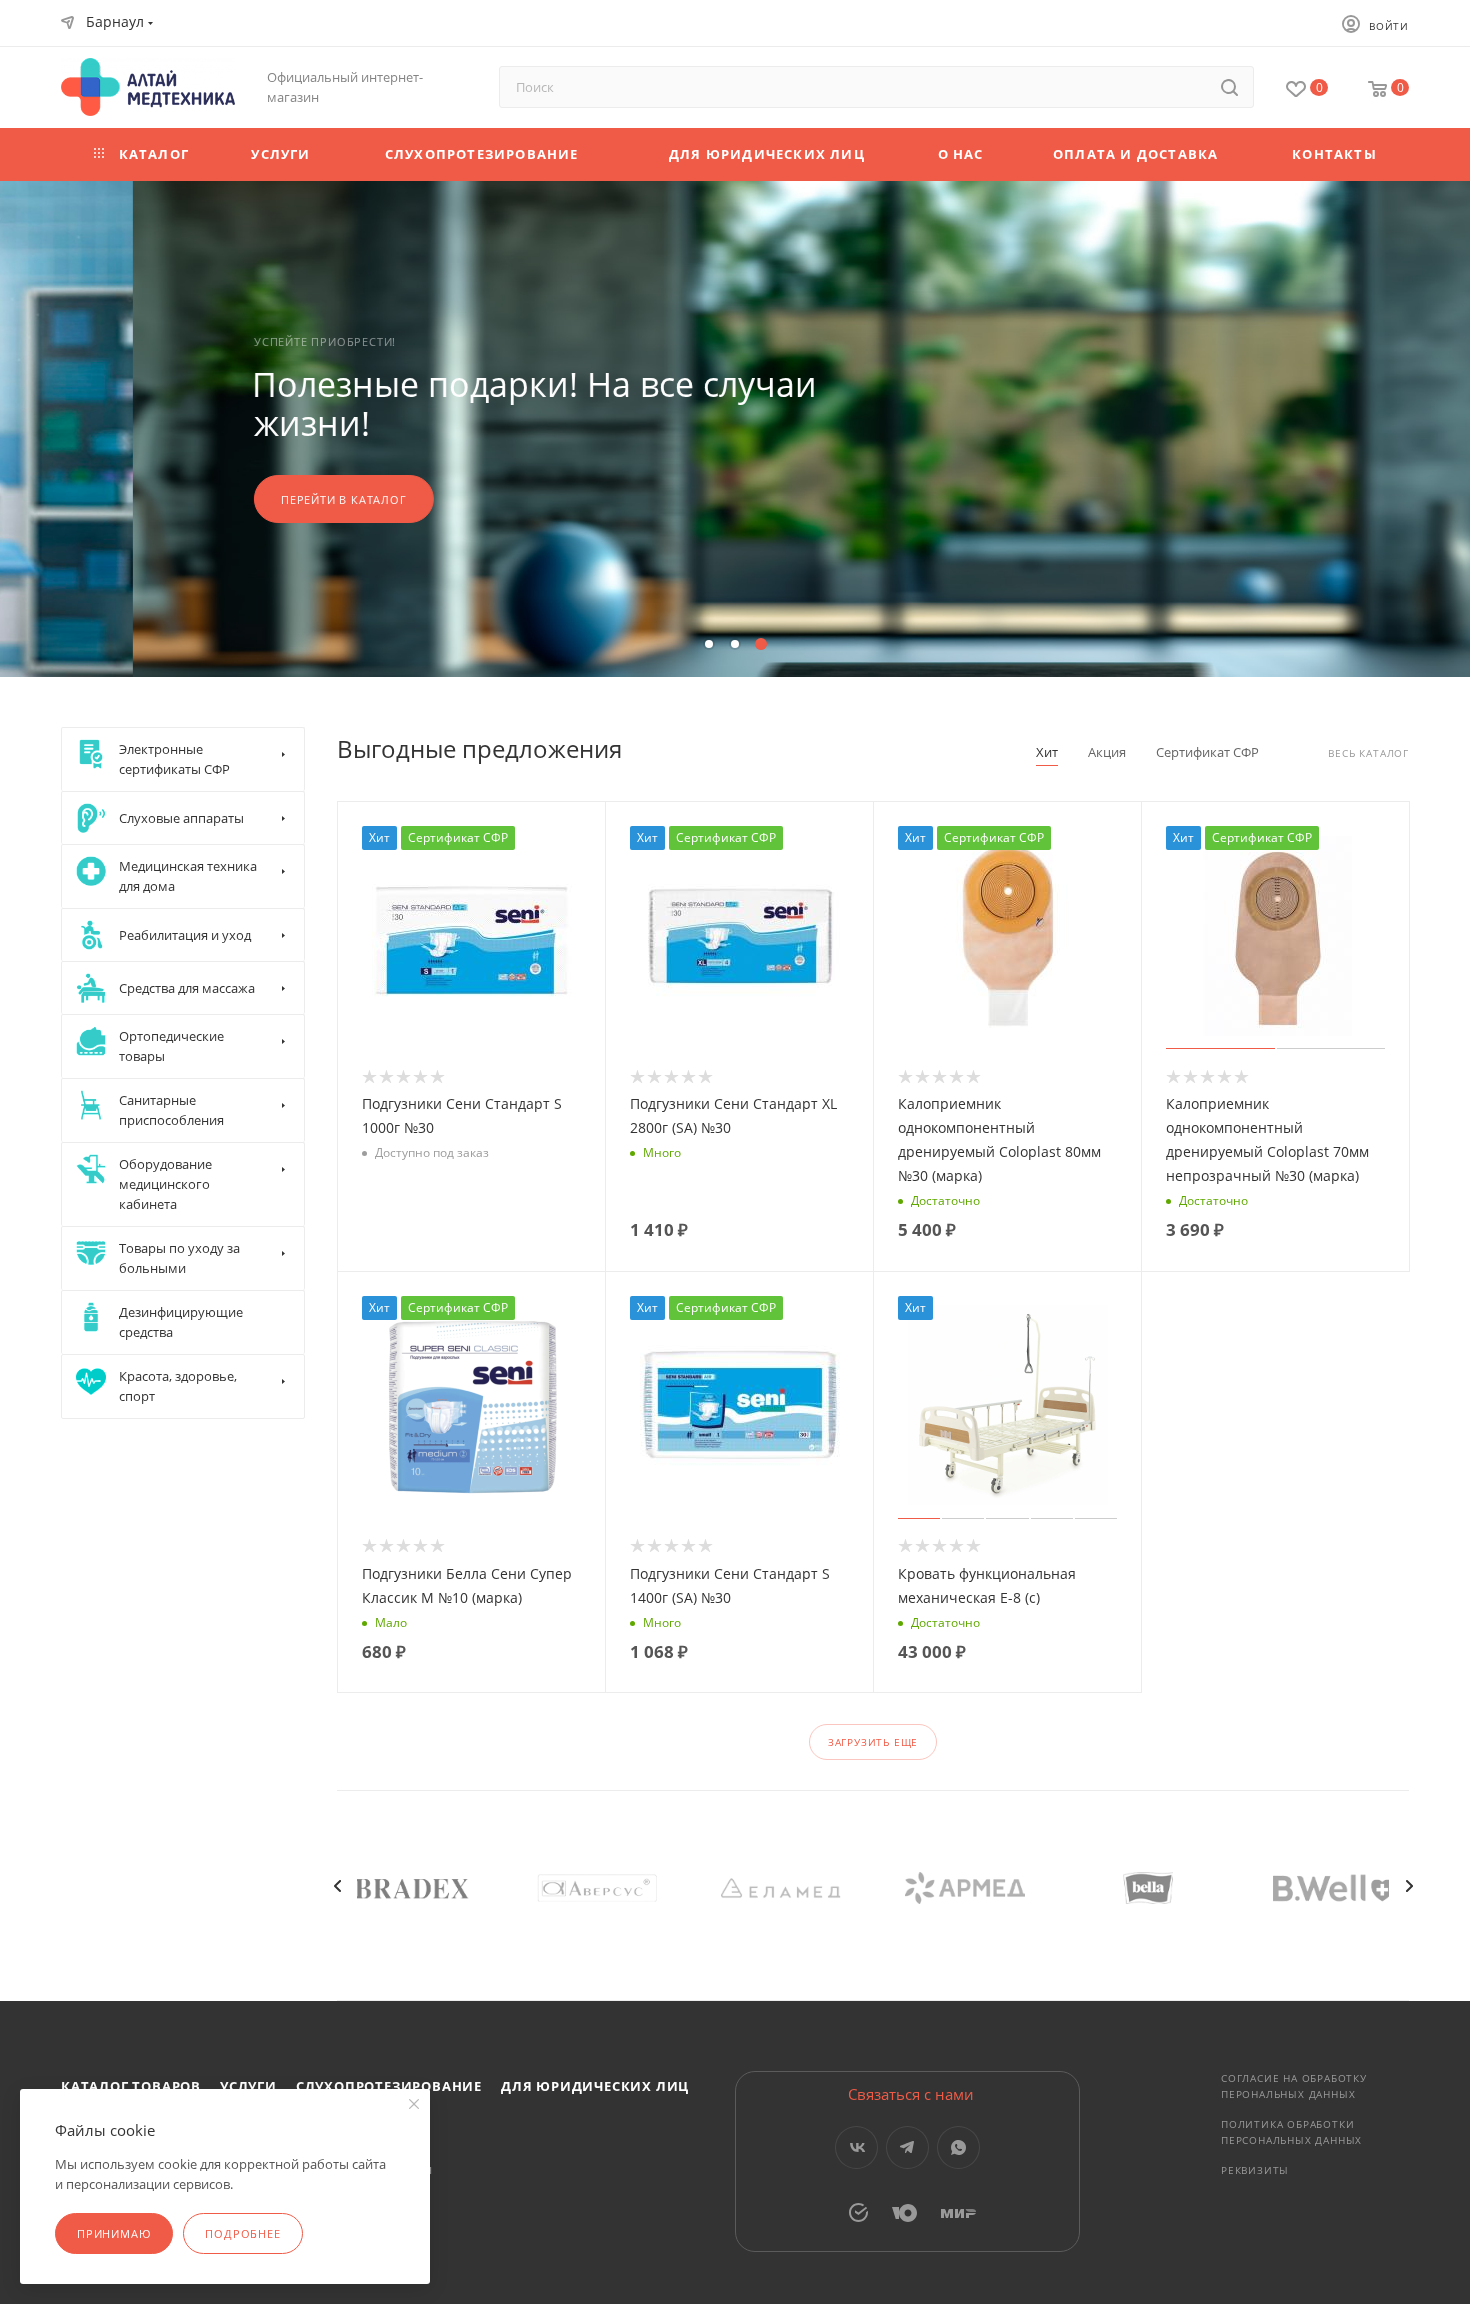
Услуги (248, 2086)
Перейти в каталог (211, 499)
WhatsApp (958, 2147)
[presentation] (337, 1886)
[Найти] (1229, 87)
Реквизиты (1255, 2170)
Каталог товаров (131, 2086)
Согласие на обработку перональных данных (1294, 2086)
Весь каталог (1368, 753)
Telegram (907, 2147)
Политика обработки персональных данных (1291, 2132)
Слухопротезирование (389, 2086)
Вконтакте (856, 2147)
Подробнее (242, 2233)
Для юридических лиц (595, 2086)
